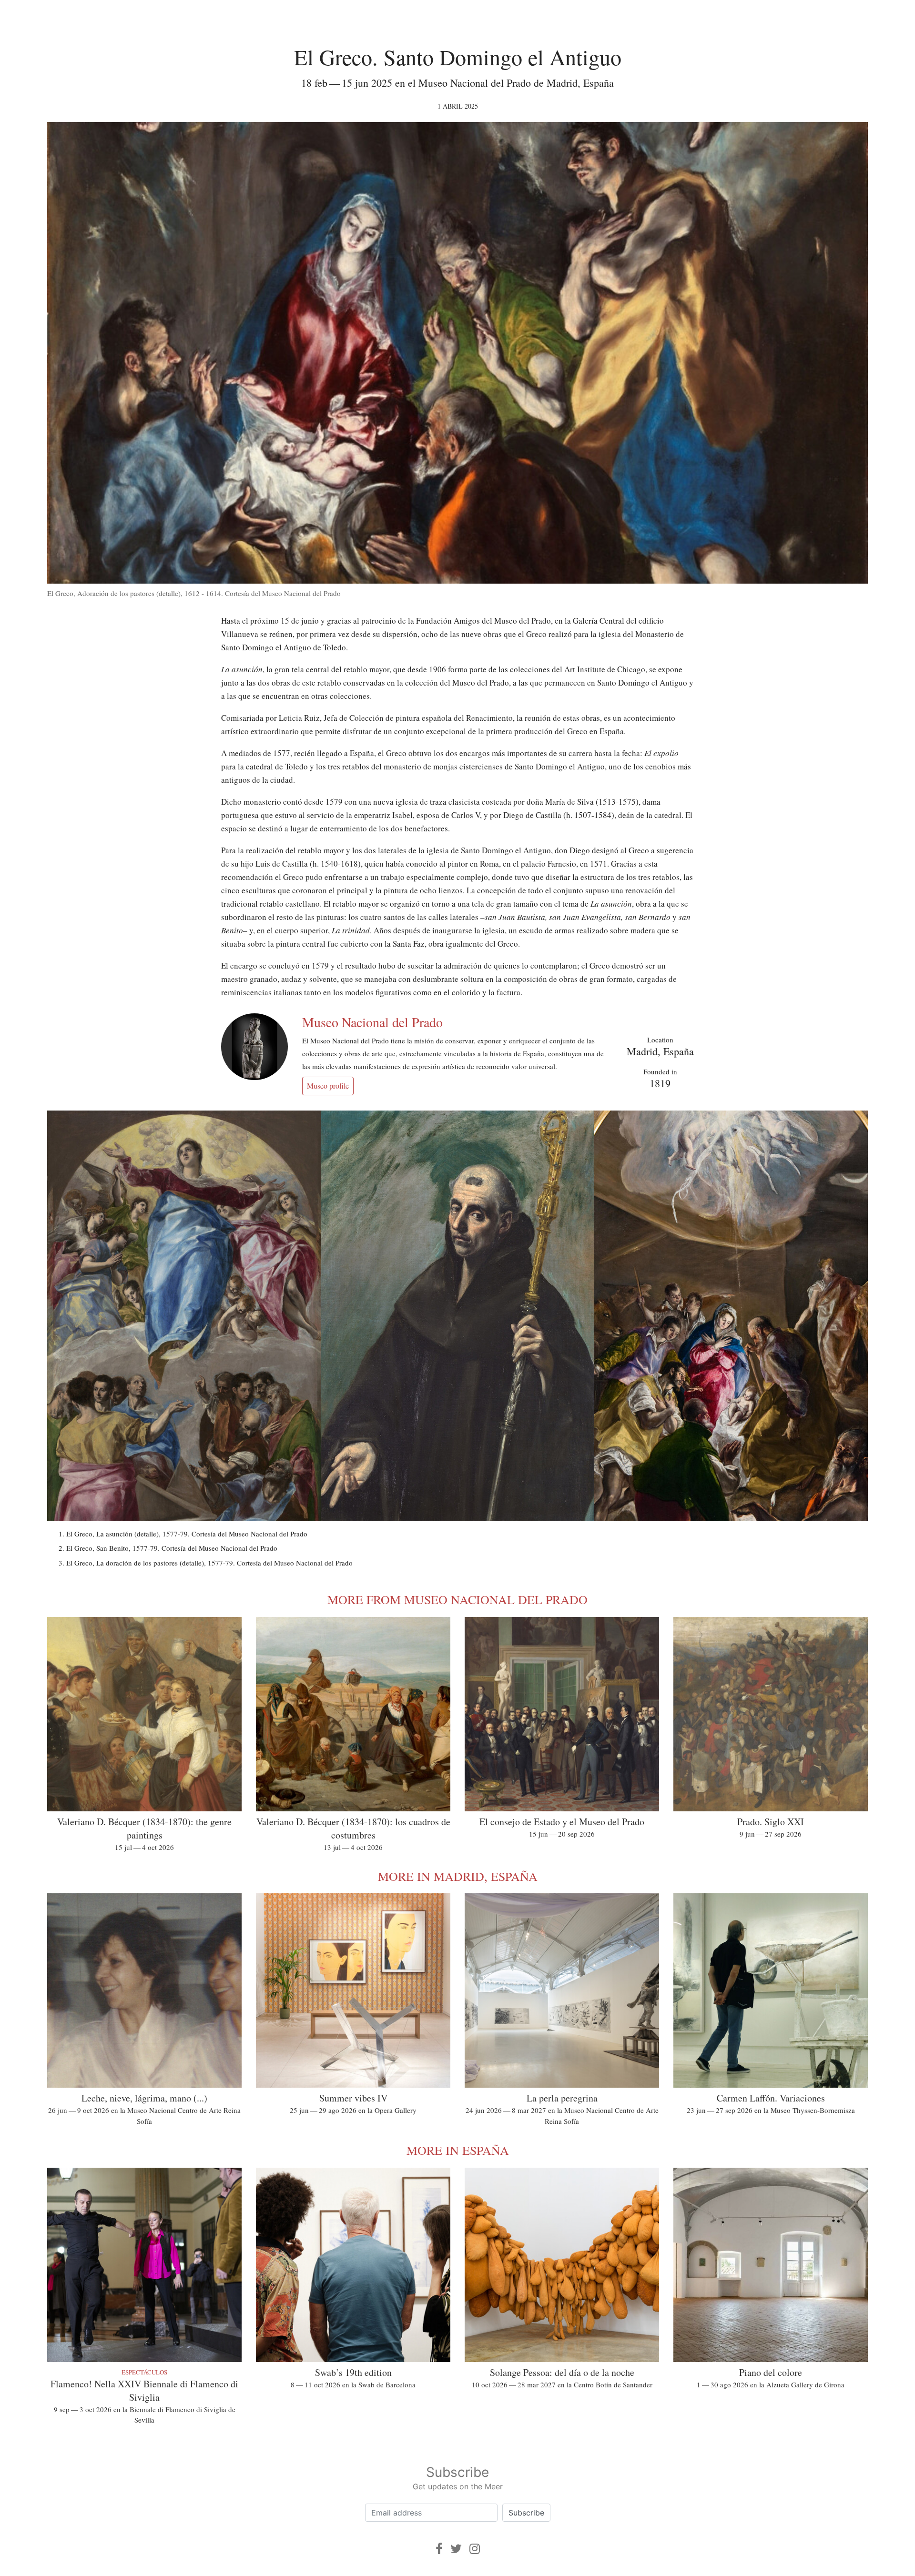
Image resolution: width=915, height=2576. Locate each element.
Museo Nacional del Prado (372, 1022)
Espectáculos (144, 2372)
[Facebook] (439, 2549)
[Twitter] (456, 2549)
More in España (458, 2150)
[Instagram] (475, 2549)
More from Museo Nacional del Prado (457, 1599)
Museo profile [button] (328, 1086)
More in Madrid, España (458, 1876)
